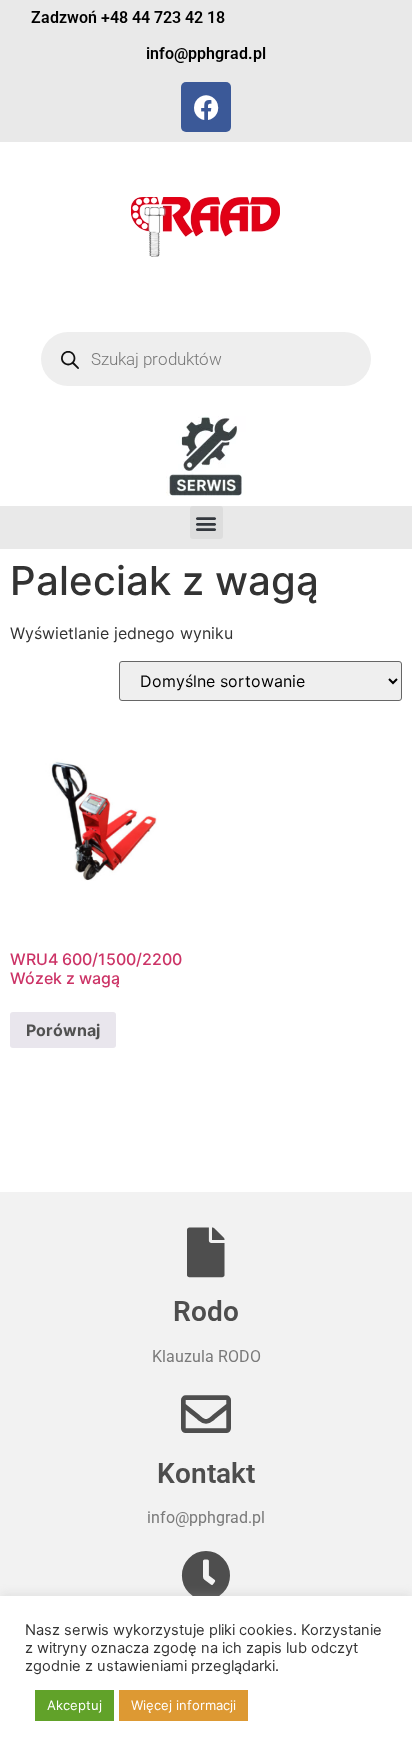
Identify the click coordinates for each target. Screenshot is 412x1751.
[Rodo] (206, 1252)
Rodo (206, 1311)
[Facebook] (206, 107)
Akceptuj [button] (74, 1705)
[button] (206, 522)
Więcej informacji (183, 1705)
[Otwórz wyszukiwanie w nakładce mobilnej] (206, 359)
